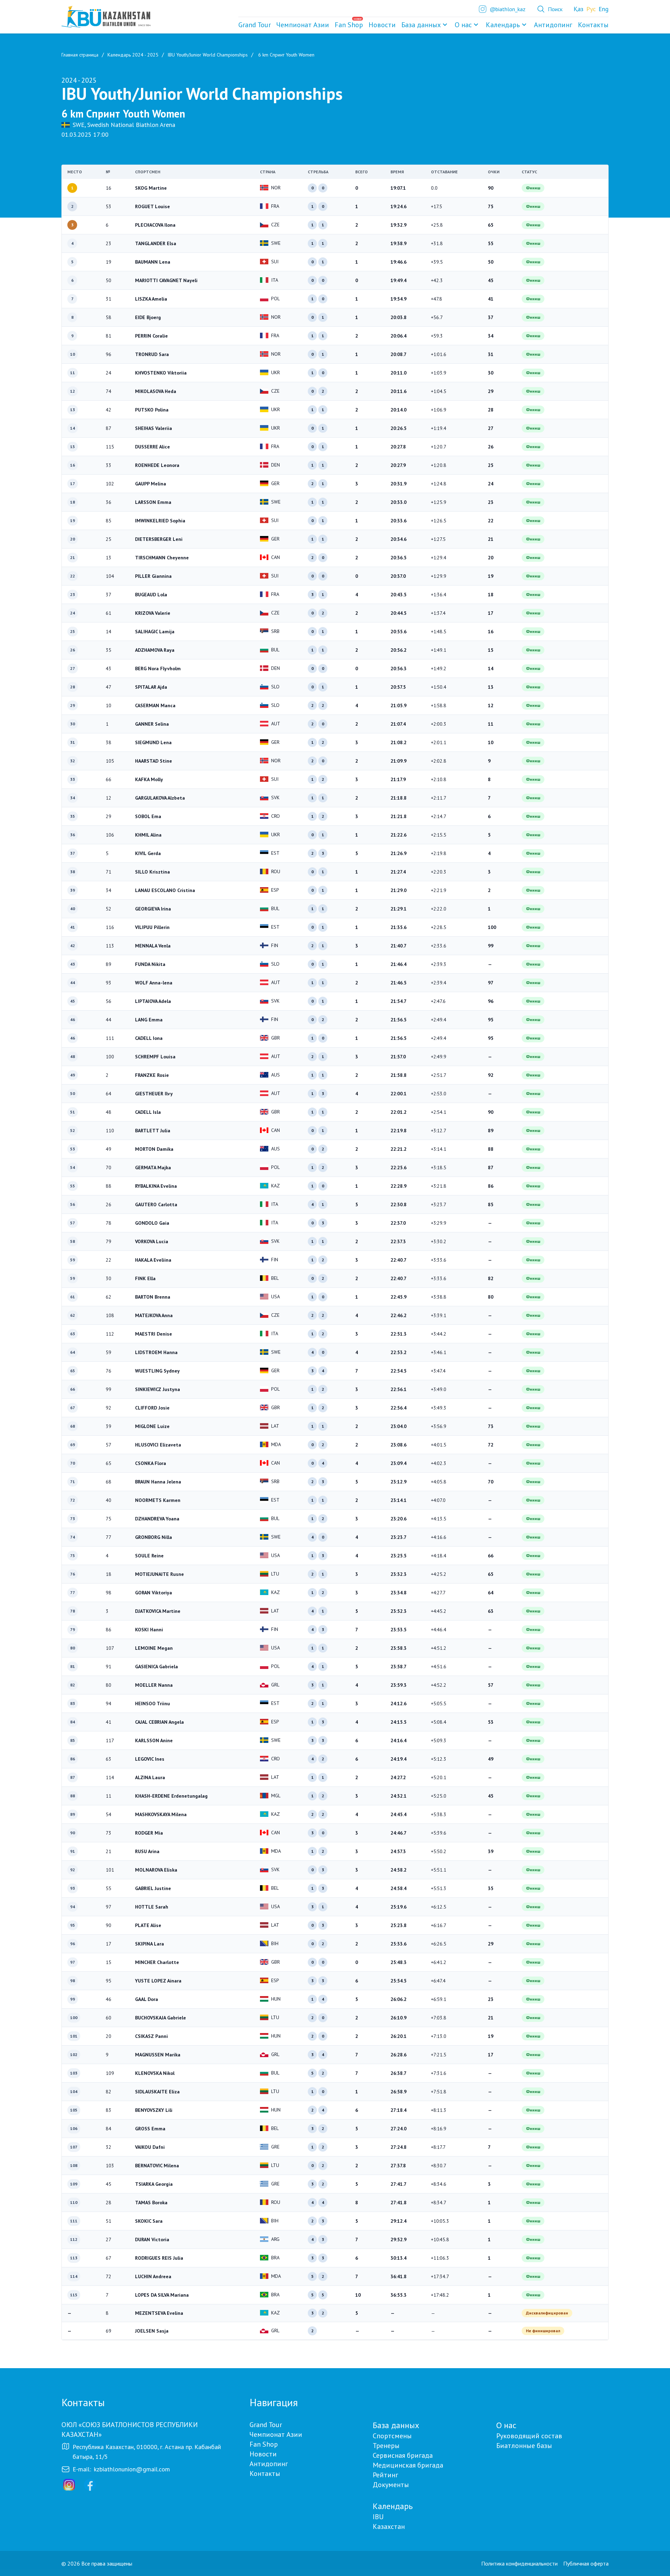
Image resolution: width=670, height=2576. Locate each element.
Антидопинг (269, 2464)
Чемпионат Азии (276, 2434)
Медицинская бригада (408, 2465)
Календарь (503, 25)
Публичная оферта (586, 2563)
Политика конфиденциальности (519, 2563)
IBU (378, 2517)
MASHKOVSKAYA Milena (161, 1814)
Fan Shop (264, 2444)
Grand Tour (266, 2425)
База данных (421, 25)
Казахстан (389, 2526)
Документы (391, 2485)
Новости (263, 2454)
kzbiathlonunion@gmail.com (132, 2469)
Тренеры (386, 2446)
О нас (463, 25)
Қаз (579, 9)
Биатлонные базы (524, 2446)
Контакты (265, 2473)
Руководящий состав (529, 2436)
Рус (591, 9)
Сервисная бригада (403, 2455)
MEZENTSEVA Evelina (159, 2313)
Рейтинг (385, 2475)
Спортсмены (392, 2436)
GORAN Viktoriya (154, 1593)
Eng (604, 9)
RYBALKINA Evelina (156, 1186)
